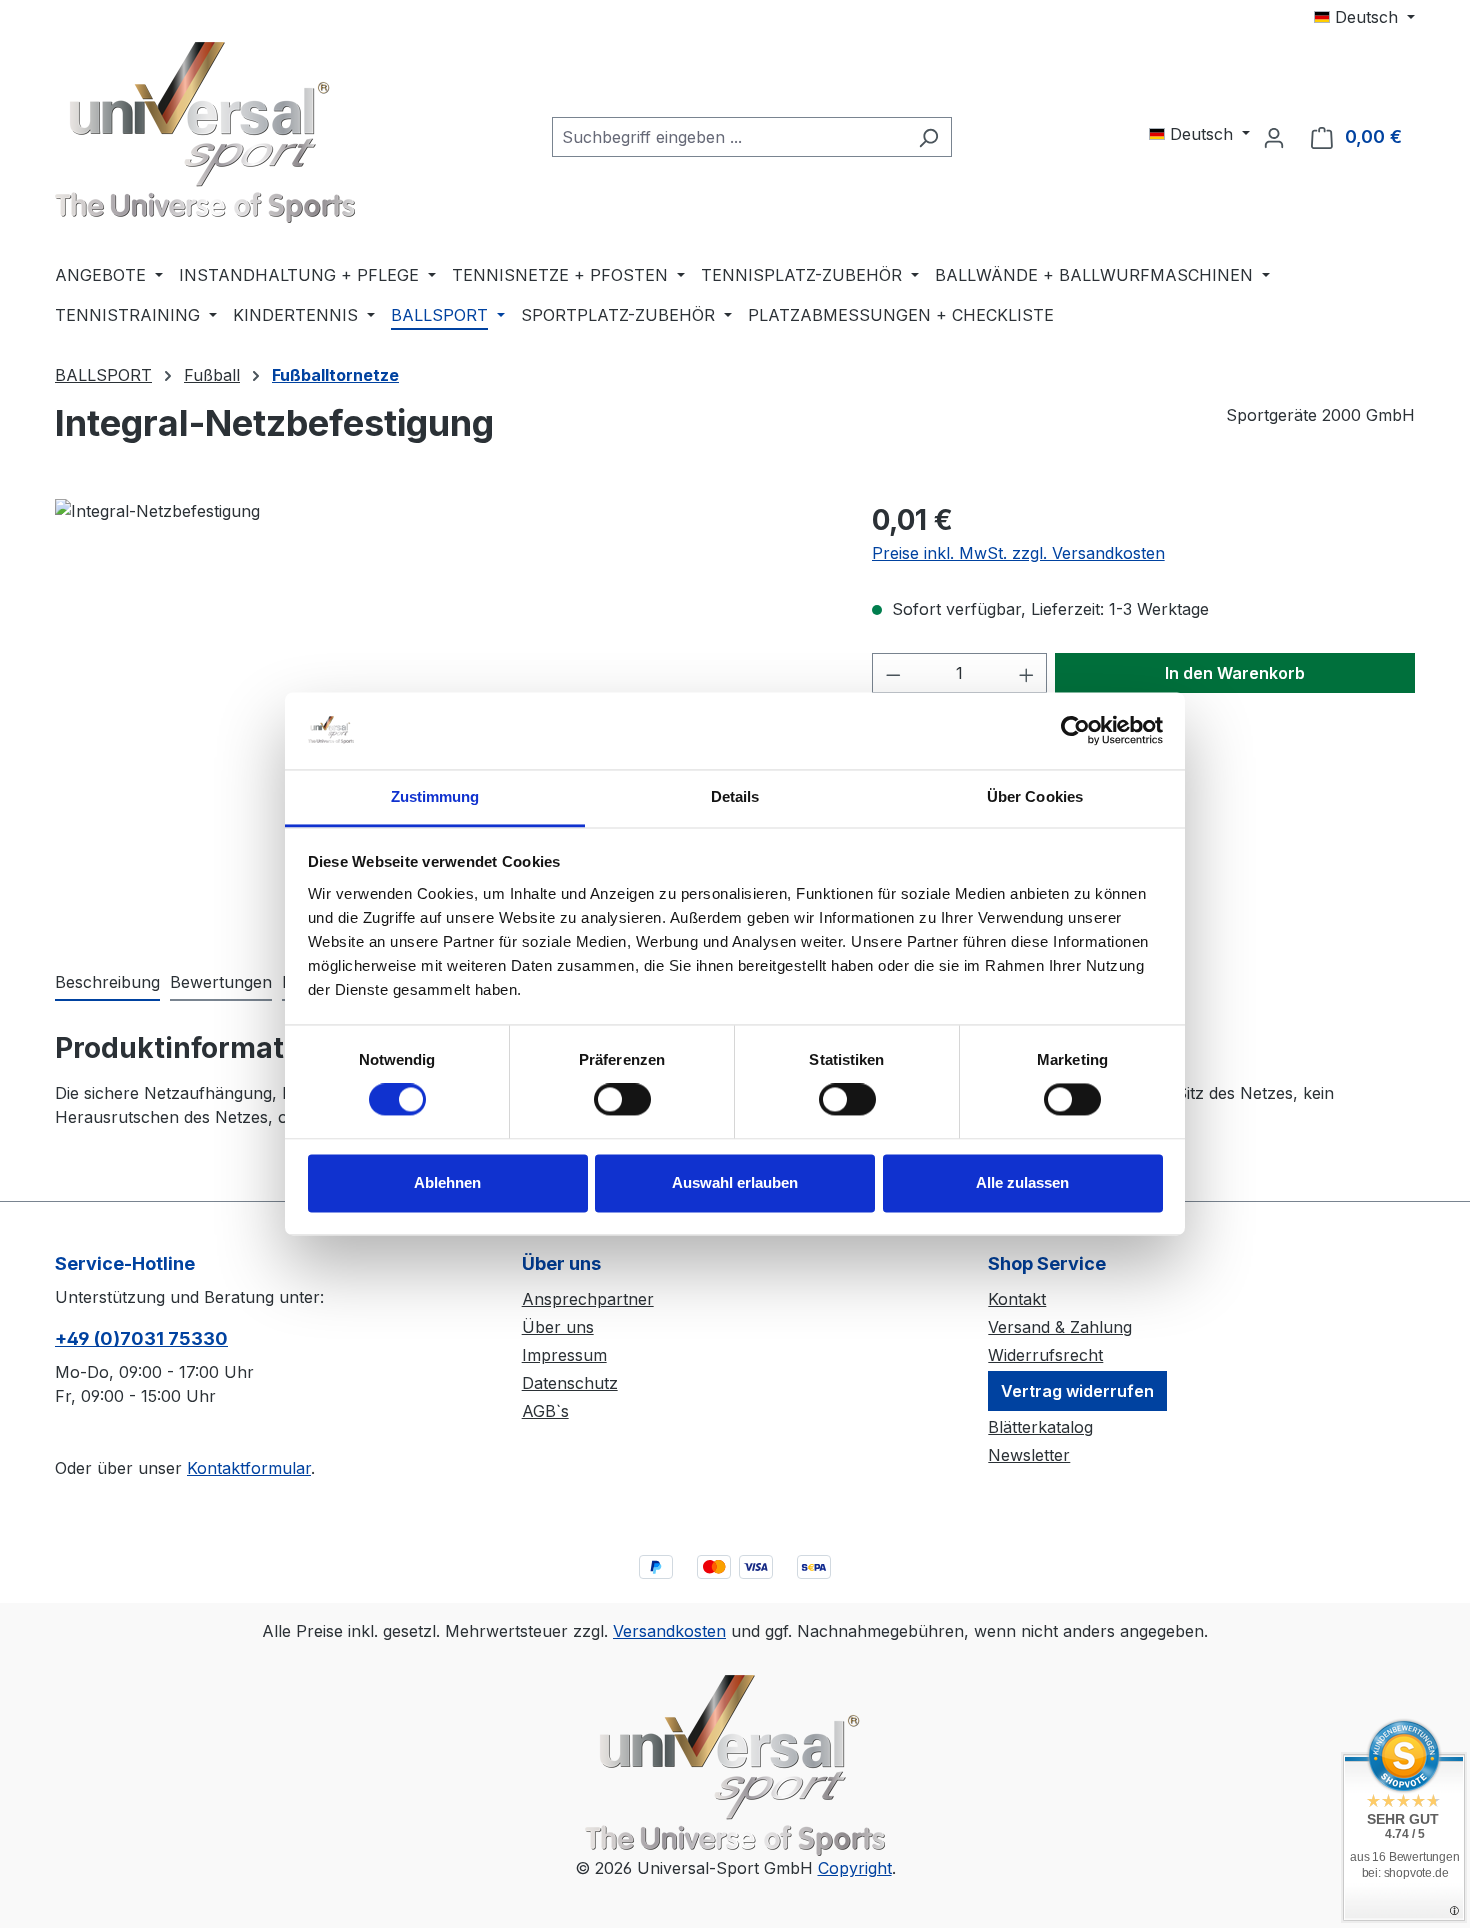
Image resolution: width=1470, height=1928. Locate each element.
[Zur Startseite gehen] (205, 132)
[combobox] (729, 137)
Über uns (558, 1327)
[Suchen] (928, 137)
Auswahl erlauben (735, 1182)
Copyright (855, 1868)
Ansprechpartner (588, 1299)
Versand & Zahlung (1060, 1327)
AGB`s (545, 1411)
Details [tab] (735, 796)
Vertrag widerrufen (1077, 1391)
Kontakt (1017, 1299)
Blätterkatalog (1040, 1427)
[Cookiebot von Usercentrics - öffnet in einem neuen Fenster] (1075, 731)
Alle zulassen (1022, 1182)
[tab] (107, 983)
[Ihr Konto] (1274, 137)
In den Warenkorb (1235, 673)
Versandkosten (669, 1631)
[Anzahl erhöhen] (1027, 673)
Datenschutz (570, 1383)
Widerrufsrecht (1045, 1355)
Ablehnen (447, 1182)
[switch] (622, 1100)
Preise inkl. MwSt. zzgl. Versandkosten (1018, 553)
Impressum (564, 1355)
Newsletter (1029, 1455)
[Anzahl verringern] (893, 673)
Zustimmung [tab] (435, 796)
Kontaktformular (249, 1468)
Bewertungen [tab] (221, 982)
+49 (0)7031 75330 (141, 1338)
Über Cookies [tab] (1035, 796)
